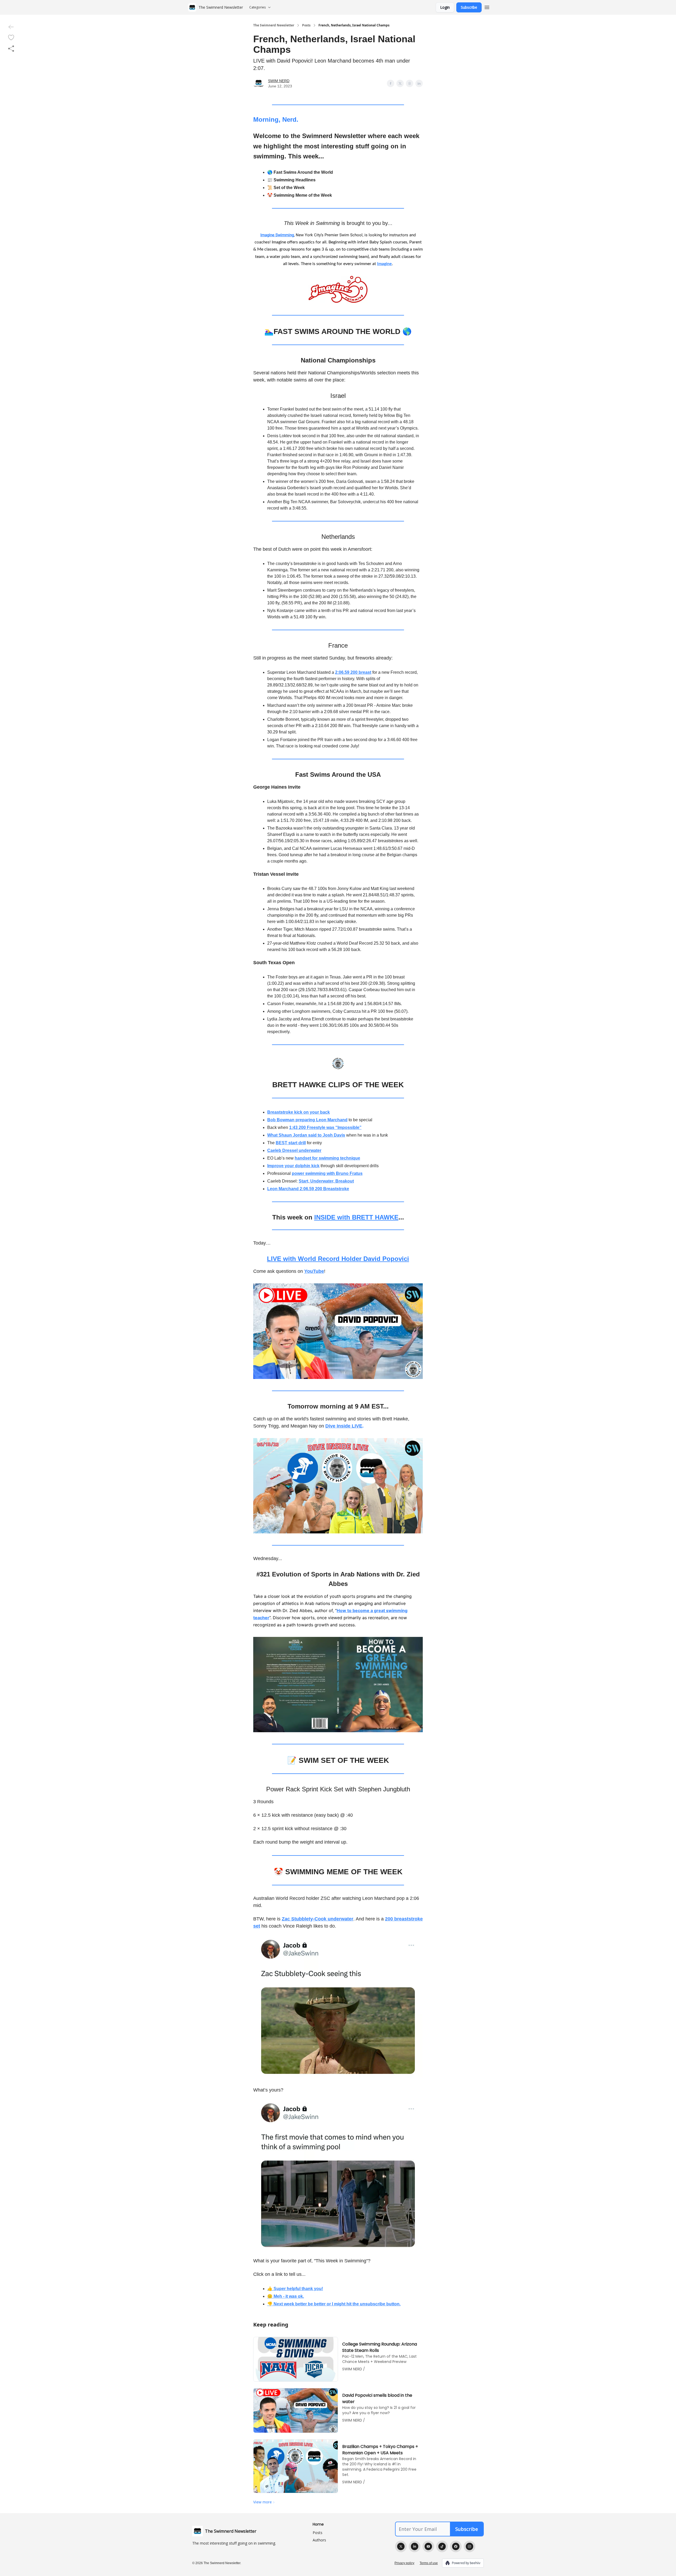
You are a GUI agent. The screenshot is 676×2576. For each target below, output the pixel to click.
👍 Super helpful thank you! (295, 2289)
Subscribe (469, 7)
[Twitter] (401, 2546)
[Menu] (487, 7)
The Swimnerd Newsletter (274, 25)
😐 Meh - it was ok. (286, 2296)
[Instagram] (470, 2546)
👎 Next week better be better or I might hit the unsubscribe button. (334, 2304)
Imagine (384, 264)
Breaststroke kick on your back (299, 1112)
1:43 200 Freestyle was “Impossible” (325, 1127)
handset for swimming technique (327, 1158)
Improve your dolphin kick (293, 1166)
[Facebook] (456, 2546)
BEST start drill (291, 1143)
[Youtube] (428, 2546)
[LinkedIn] (415, 2546)
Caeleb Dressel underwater (294, 1150)
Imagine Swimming (277, 235)
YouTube (314, 1271)
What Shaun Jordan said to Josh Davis (306, 1135)
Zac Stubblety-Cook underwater (318, 1919)
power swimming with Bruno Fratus (327, 1173)
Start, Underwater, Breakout (326, 1181)
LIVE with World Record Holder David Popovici (338, 1259)
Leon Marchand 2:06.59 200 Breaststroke (308, 1189)
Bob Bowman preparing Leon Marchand (307, 1120)
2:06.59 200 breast (353, 672)
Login (445, 7)
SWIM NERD (279, 81)
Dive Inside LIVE (344, 1426)
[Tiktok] (442, 2546)
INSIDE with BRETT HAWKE (356, 1217)
